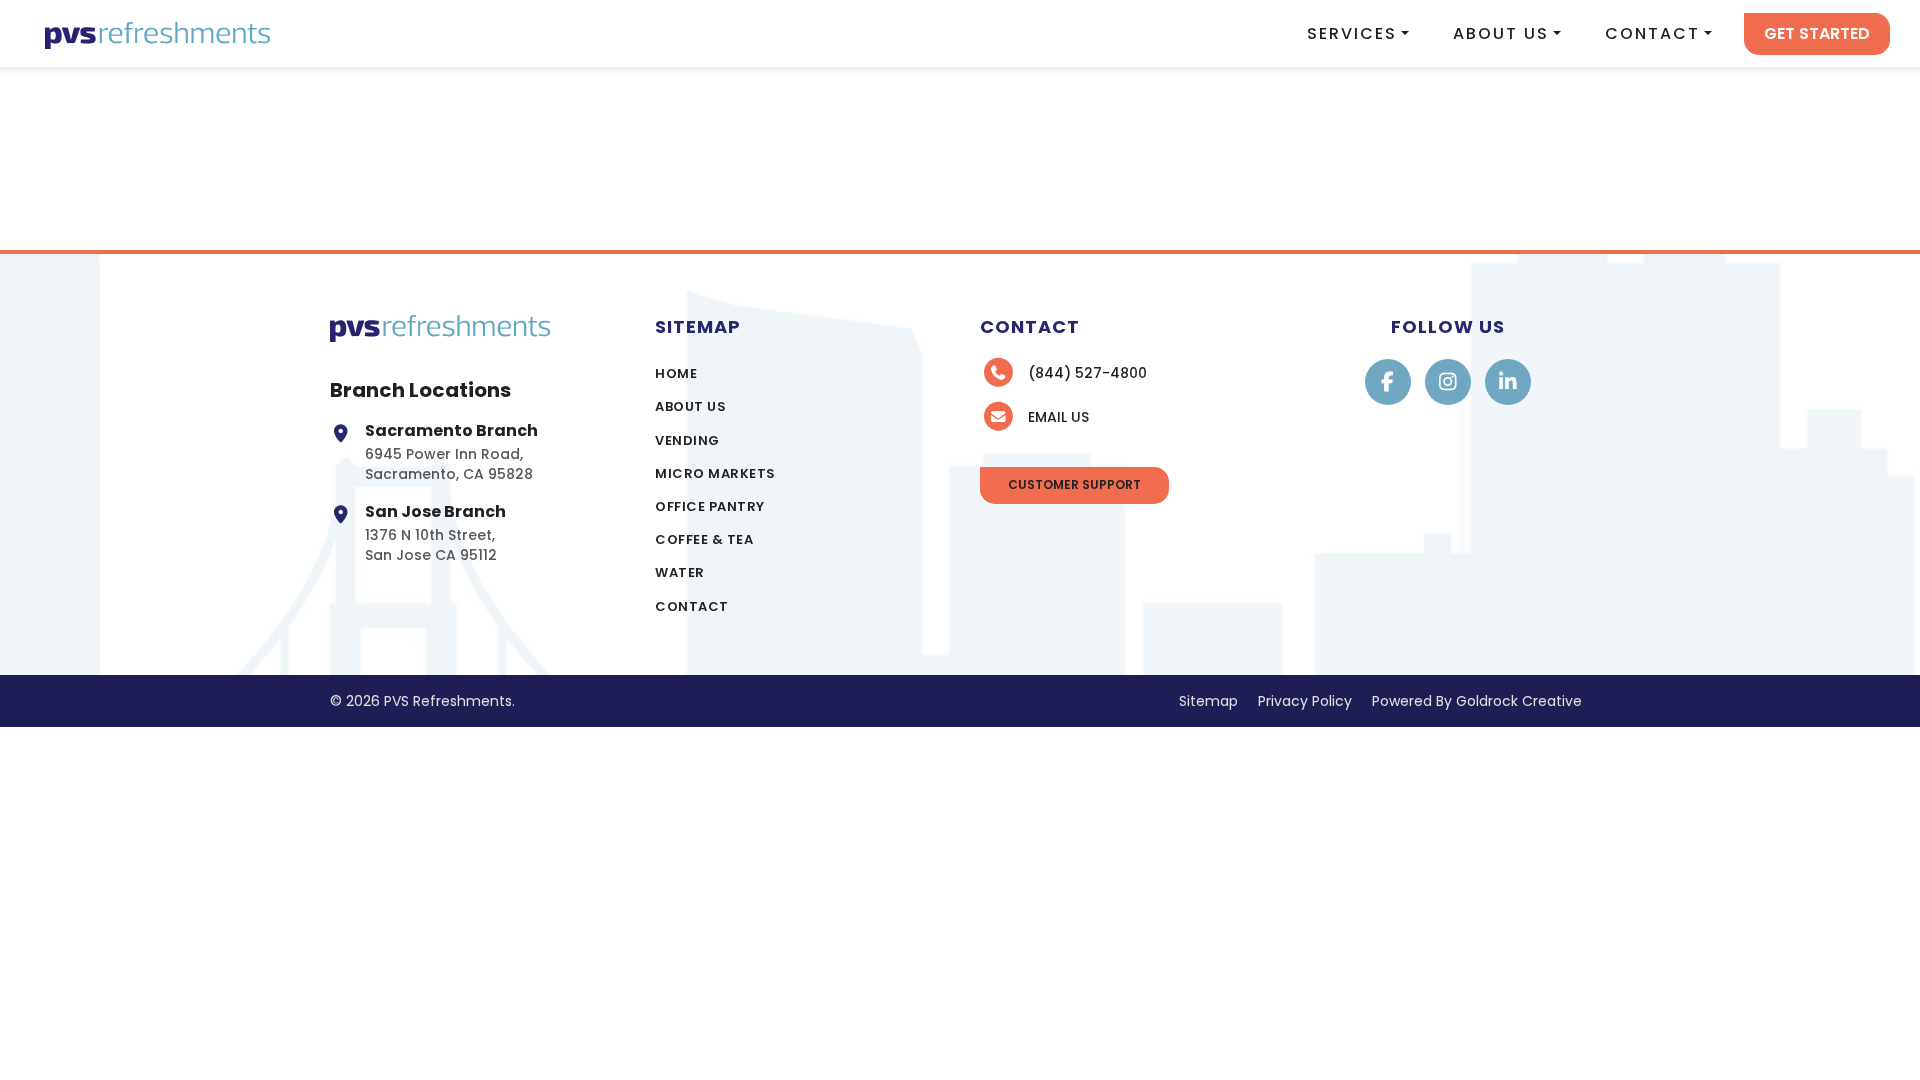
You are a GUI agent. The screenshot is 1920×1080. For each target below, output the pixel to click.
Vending (687, 440)
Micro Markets (715, 473)
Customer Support (1074, 484)
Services (1352, 33)
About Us (1501, 33)
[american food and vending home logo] (157, 33)
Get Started (1817, 33)
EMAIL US (1058, 417)
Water (680, 572)
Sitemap (1208, 701)
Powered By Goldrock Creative (1477, 701)
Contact (1652, 33)
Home (676, 373)
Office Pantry (710, 506)
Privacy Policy (1305, 701)
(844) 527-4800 (1087, 373)
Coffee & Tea (704, 539)
